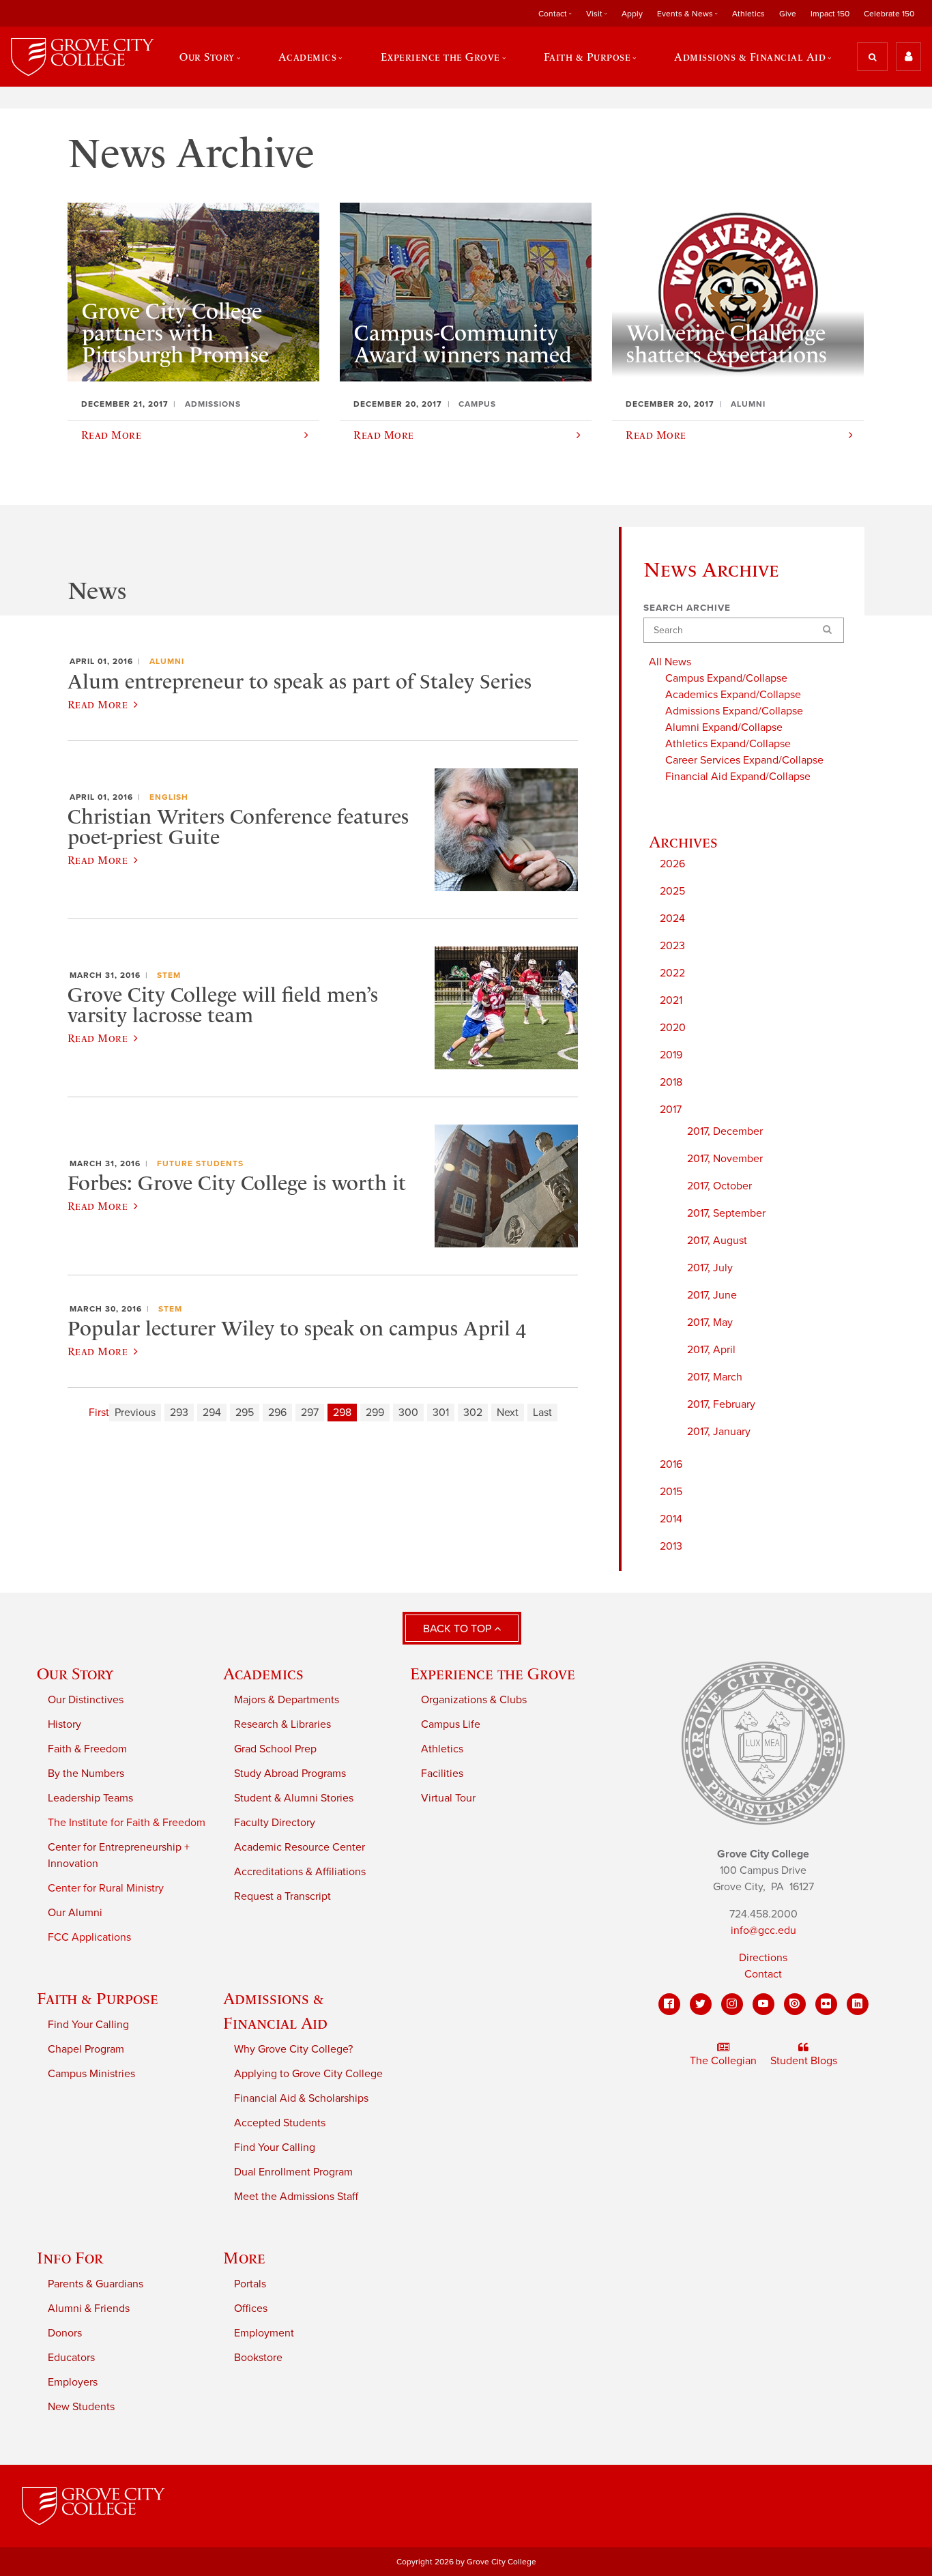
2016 (671, 1464)
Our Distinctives (86, 1700)
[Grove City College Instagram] (732, 2004)
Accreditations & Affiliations (300, 1872)
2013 (671, 1546)
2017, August (717, 1241)
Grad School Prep (275, 1749)
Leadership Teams (90, 1798)
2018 (671, 1082)
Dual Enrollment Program (293, 2172)
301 (441, 1413)
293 (179, 1413)
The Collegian (723, 2061)
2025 (672, 891)
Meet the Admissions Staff (296, 2197)
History (64, 1724)
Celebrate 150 (889, 14)
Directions (763, 1958)
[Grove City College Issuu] (795, 2004)
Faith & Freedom (87, 1749)
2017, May (710, 1322)
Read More (98, 704)
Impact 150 (830, 14)
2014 (671, 1519)
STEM (169, 975)
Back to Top (458, 1629)
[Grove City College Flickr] (826, 2004)
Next (508, 1413)
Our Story (75, 1674)
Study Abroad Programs (290, 1774)
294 (212, 1413)
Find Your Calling (88, 2025)
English (169, 797)
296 (277, 1413)
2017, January (719, 1432)
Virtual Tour (448, 1798)
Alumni (167, 661)
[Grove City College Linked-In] (858, 2004)
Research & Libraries (282, 1724)
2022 (672, 973)
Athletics (748, 14)
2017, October (719, 1186)
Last (542, 1413)
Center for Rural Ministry (106, 1888)
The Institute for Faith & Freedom (127, 1823)
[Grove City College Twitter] (701, 2004)
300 (408, 1413)
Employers (73, 2382)
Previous (135, 1413)
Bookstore (258, 2358)
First (99, 1413)
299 (375, 1413)
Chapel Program (86, 2049)
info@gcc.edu (763, 1930)
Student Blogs (804, 2061)
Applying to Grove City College (308, 2074)
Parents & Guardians (96, 2284)
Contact (763, 1974)
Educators (71, 2358)
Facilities (442, 1774)
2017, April (711, 1350)
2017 (671, 1110)
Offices (251, 2309)
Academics (263, 1674)
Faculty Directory (275, 1823)
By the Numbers (86, 1774)
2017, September (726, 1213)
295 (245, 1413)
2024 (672, 918)
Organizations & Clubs (474, 1700)
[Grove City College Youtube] (763, 2004)
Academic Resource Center (300, 1847)
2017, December (725, 1131)
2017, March (715, 1377)
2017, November (725, 1159)
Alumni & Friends (89, 2309)
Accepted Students (280, 2123)
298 (342, 1413)
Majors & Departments (287, 1700)
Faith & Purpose (98, 1998)
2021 (671, 1000)
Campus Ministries (91, 2074)
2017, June (712, 1295)
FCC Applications (89, 1937)
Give (788, 14)
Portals (250, 2284)
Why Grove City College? (293, 2049)
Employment (264, 2333)
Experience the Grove (493, 1674)
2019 (671, 1055)
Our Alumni (75, 1913)
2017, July (710, 1268)
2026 (672, 864)
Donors (65, 2333)
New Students (81, 2407)
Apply (632, 14)
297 (310, 1413)
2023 (672, 946)
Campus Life (451, 1724)
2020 (673, 1028)
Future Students (200, 1163)
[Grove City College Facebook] (669, 2004)
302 (473, 1413)
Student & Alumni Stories (294, 1798)
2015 (671, 1492)
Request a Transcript (282, 1896)
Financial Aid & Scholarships (301, 2098)
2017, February (721, 1404)
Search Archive (687, 608)
